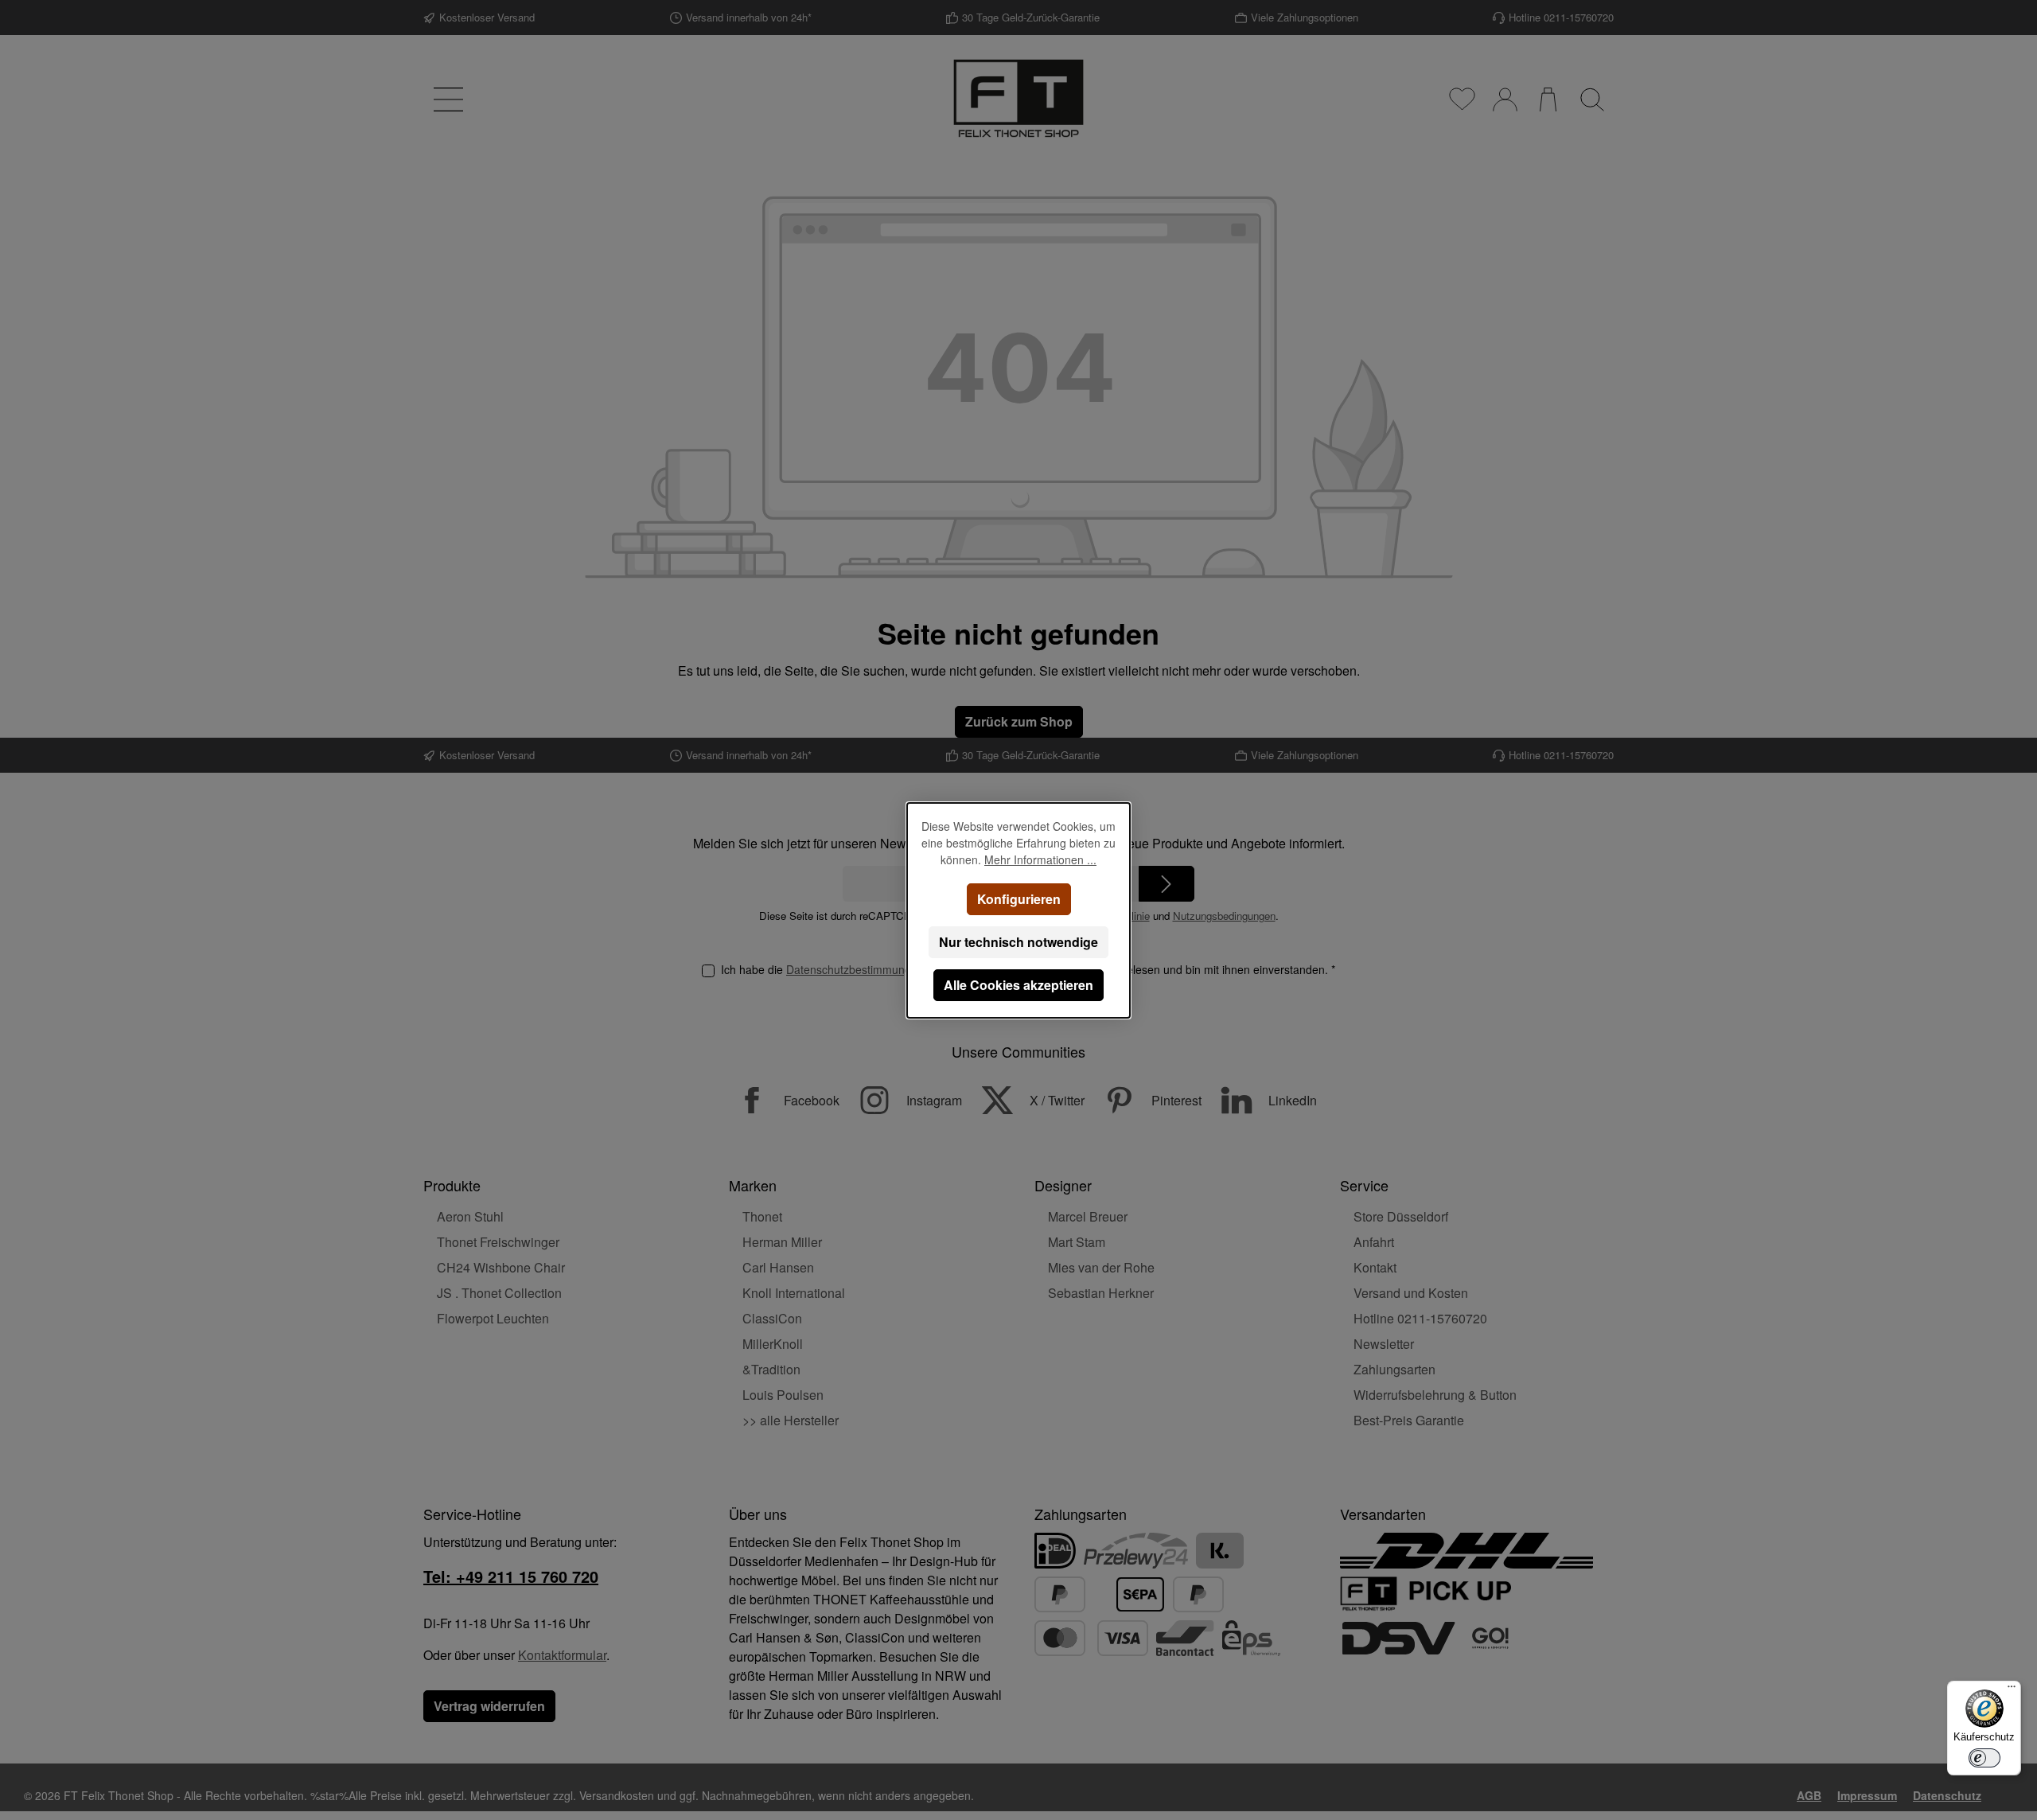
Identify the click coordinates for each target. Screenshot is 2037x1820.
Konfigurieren (1019, 899)
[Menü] (2012, 1690)
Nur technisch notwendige (1018, 942)
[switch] (1984, 1758)
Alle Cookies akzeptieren (1018, 985)
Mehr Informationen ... (1040, 859)
